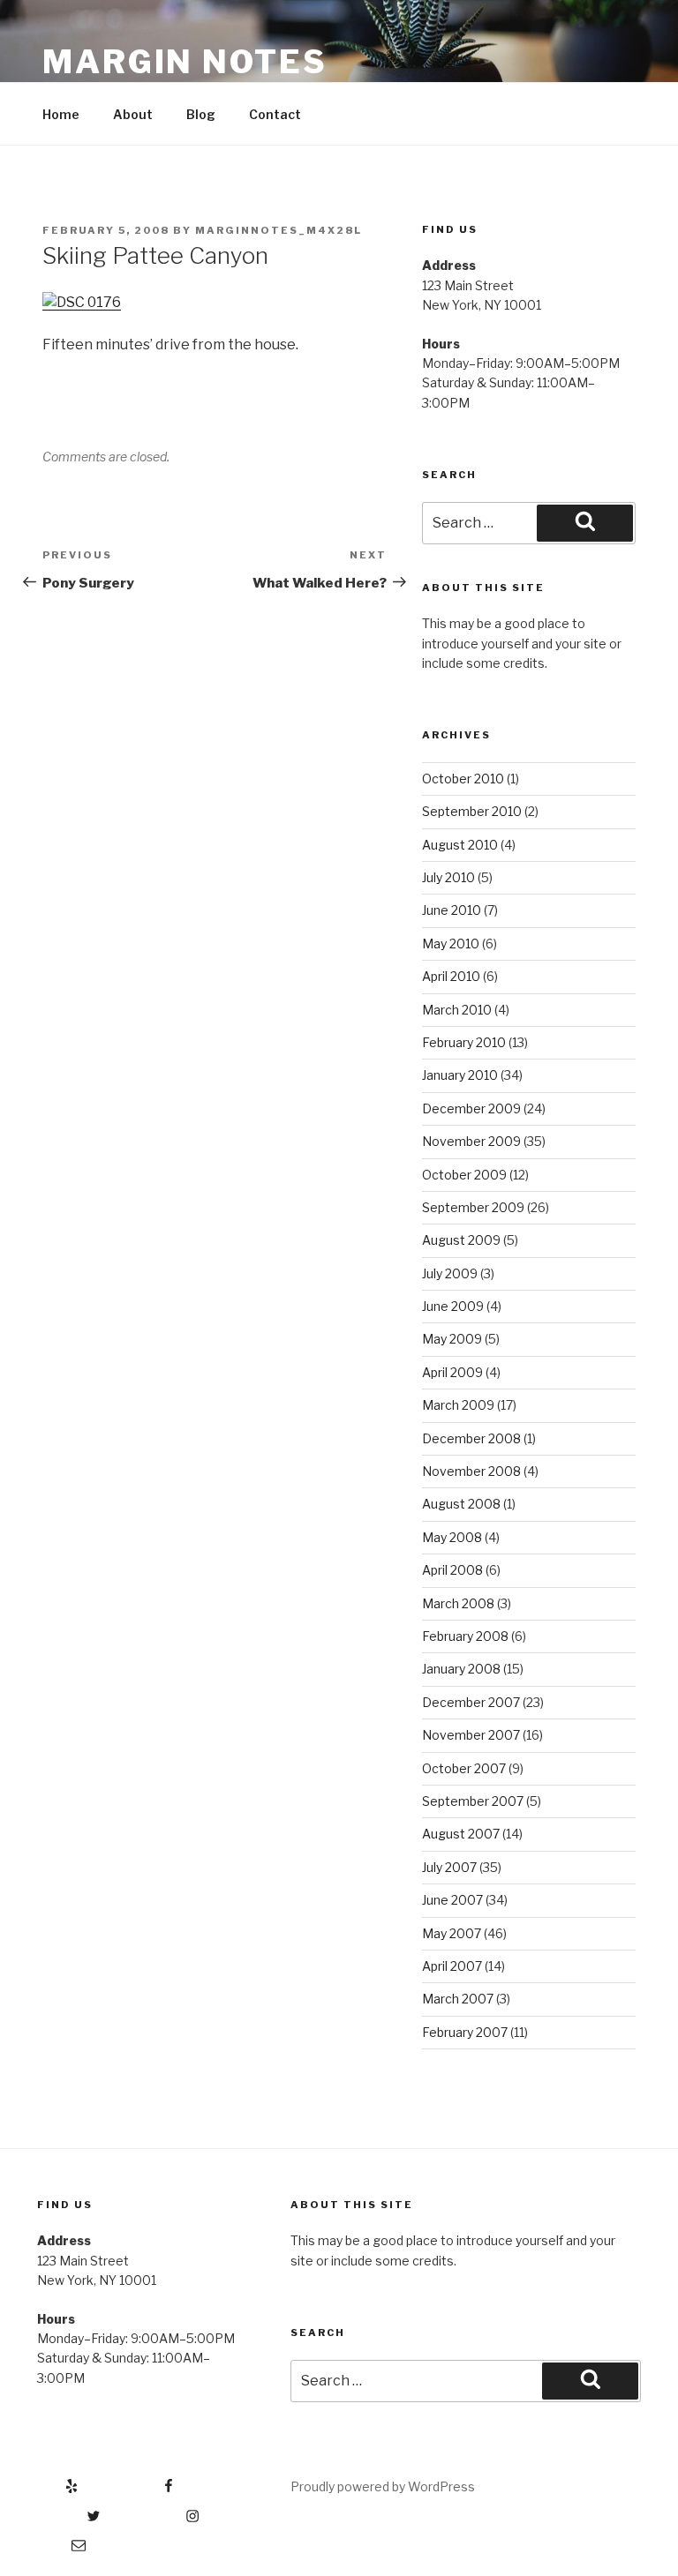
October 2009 (464, 1175)
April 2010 (451, 976)
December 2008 (471, 1438)
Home (61, 114)
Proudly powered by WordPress (383, 2486)
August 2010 (460, 845)
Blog (201, 114)
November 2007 (471, 1735)
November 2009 (471, 1141)
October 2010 (463, 779)
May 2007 (452, 1933)
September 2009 (473, 1207)
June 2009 (453, 1306)
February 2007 (465, 2032)
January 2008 (461, 1669)
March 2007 (458, 1999)
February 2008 (465, 1636)
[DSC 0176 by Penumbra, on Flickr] (82, 302)
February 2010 (464, 1042)
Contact (275, 114)
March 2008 (458, 1603)
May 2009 (452, 1339)
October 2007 (464, 1768)
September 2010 (472, 811)
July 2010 (448, 877)
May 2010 (451, 944)
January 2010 (460, 1075)
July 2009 (450, 1273)
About (133, 114)
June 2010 (452, 910)
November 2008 (471, 1471)
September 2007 (473, 1801)
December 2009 (471, 1108)
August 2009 (461, 1240)
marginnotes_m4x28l (279, 230)
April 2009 (452, 1372)
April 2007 (452, 1966)
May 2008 (452, 1537)
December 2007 (471, 1702)
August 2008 (461, 1504)
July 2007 (449, 1867)
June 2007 (452, 1900)
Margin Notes (185, 62)
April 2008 (452, 1570)
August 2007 (461, 1834)
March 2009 (458, 1405)
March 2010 (457, 1010)
